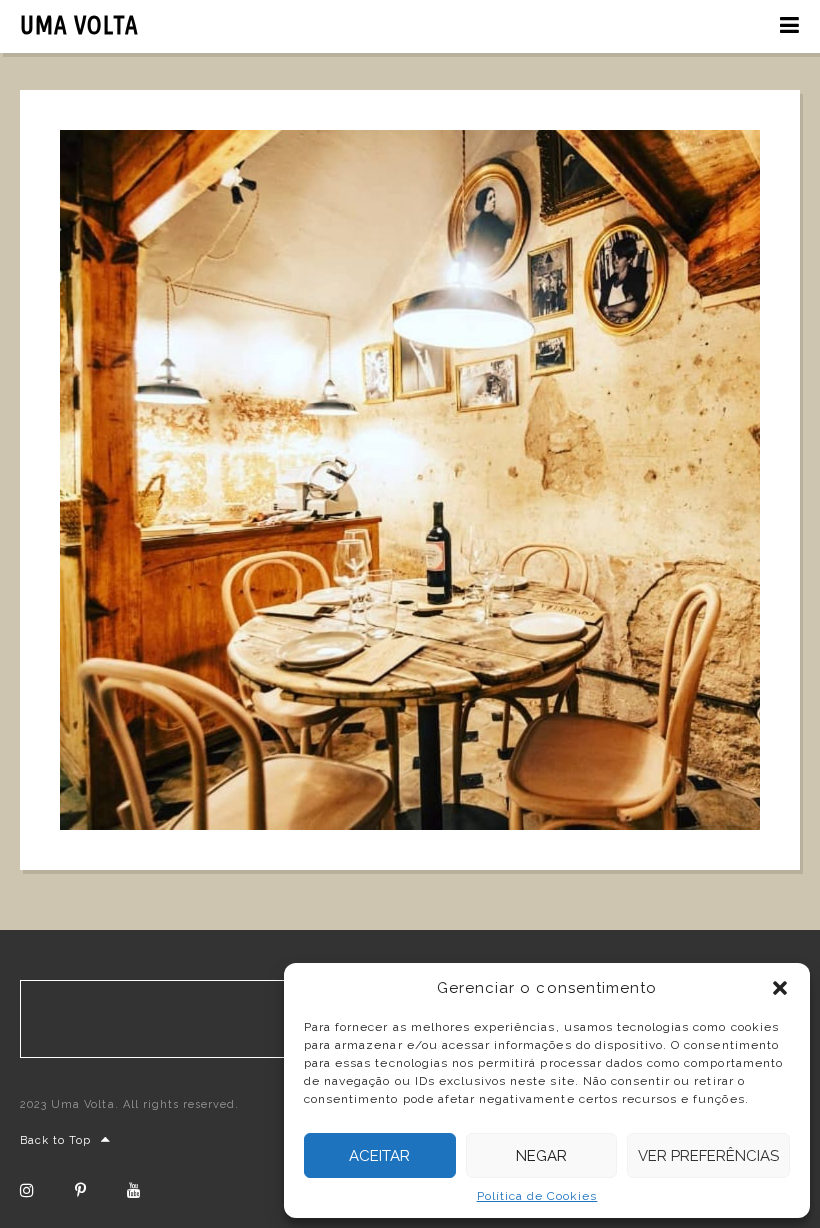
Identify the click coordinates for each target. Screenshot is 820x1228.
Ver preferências (708, 1156)
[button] (780, 988)
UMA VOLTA (79, 25)
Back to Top (55, 1140)
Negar (541, 1156)
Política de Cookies (537, 1196)
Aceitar (379, 1156)
